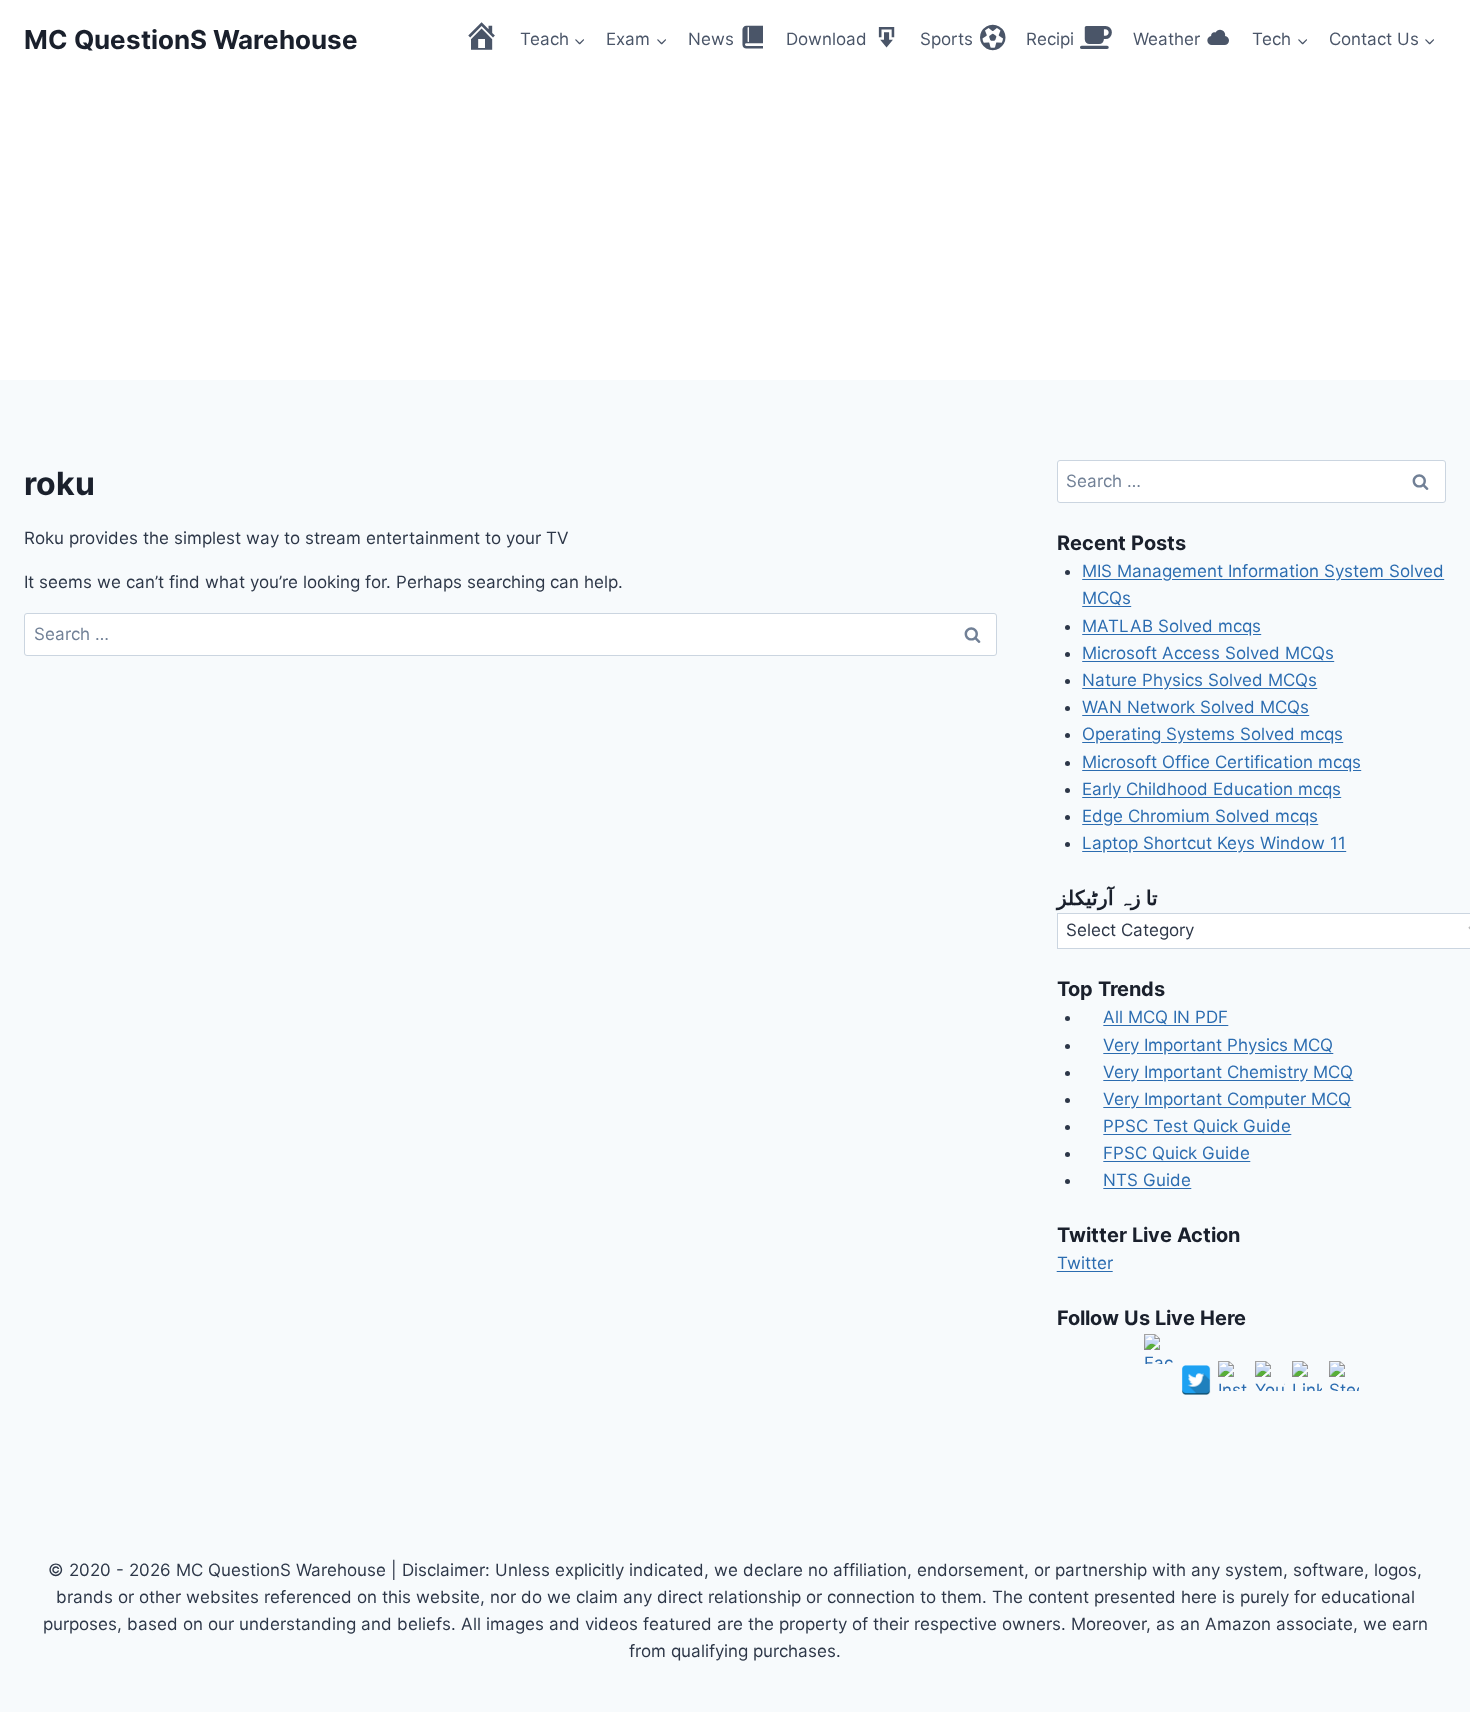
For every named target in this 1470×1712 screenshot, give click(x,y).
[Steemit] (1344, 1376)
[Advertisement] (735, 230)
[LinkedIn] (1307, 1376)
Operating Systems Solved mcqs (1212, 734)
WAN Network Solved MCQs (1195, 707)
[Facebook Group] (1159, 1349)
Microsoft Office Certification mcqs (1221, 762)
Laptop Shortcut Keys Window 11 (1214, 843)
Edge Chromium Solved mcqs (1200, 816)
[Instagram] (1233, 1376)
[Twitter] (1196, 1380)
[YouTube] (1270, 1376)
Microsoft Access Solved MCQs (1208, 653)
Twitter (1085, 1263)
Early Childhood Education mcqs (1211, 789)
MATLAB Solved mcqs (1171, 626)
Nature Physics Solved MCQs (1199, 680)
